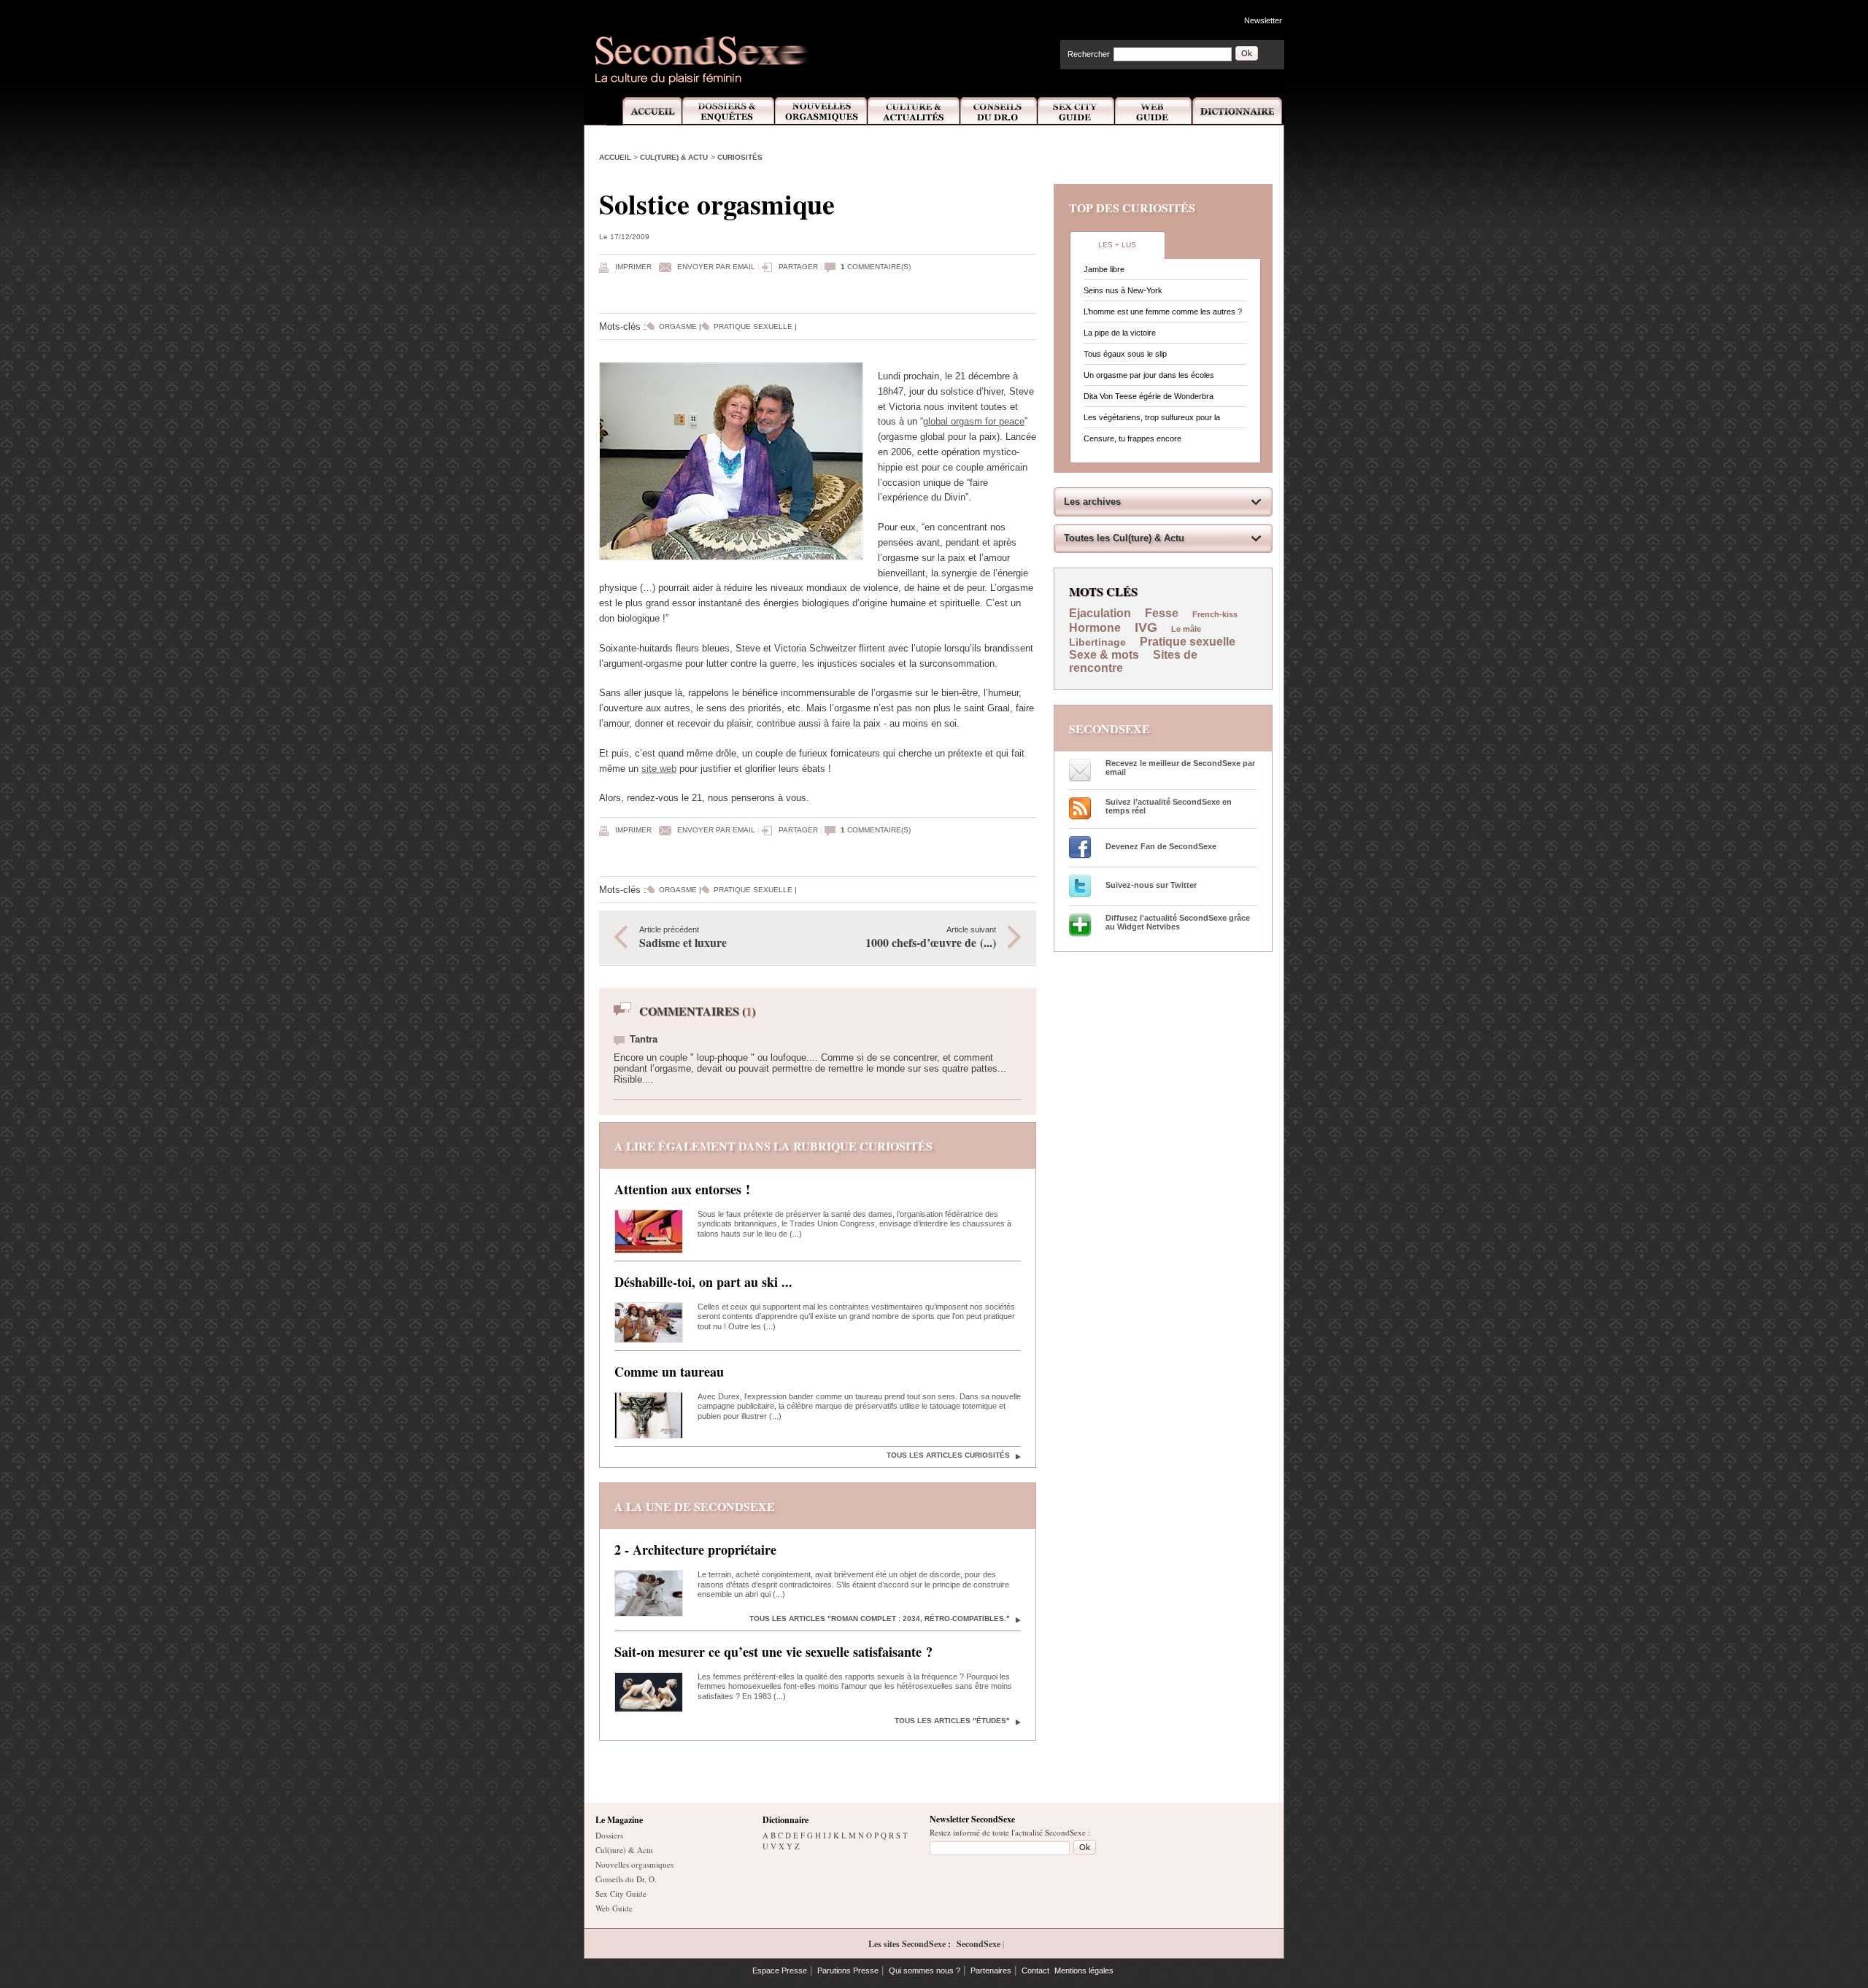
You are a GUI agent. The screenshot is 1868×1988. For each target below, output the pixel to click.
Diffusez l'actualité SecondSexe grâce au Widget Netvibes (1178, 922)
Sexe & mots (1105, 655)
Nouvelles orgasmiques (634, 1864)
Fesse (1163, 613)
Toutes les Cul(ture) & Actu (1124, 538)
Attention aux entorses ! (682, 1189)
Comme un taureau (669, 1372)
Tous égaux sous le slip (1125, 354)
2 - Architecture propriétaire (695, 1550)
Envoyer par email (716, 267)
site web (659, 769)
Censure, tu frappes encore (1132, 438)
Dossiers (609, 1835)
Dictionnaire (1238, 111)
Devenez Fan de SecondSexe (1161, 846)
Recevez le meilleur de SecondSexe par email (1180, 767)
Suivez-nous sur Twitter (1151, 885)
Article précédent (683, 938)
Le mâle (1186, 629)
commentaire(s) (876, 267)
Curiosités (740, 157)
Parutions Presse (848, 1970)
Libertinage (1097, 642)
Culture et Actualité (914, 111)
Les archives (1092, 502)
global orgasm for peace (974, 421)
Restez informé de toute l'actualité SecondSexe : (1010, 1832)
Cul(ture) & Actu (674, 157)
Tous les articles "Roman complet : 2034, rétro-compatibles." (880, 1618)
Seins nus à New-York (1123, 290)
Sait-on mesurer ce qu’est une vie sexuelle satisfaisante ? (773, 1652)
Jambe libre (1104, 269)
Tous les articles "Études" (952, 1721)
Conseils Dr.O (999, 111)
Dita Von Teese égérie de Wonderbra (1149, 396)
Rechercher (1089, 54)
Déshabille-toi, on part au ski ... (703, 1282)
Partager (798, 267)
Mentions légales (1084, 1970)
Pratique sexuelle (753, 326)
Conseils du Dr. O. (626, 1879)
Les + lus (1117, 245)
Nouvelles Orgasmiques (821, 111)
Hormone (1095, 628)
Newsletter (1263, 20)
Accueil (644, 111)
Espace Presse (780, 1970)
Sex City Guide (1076, 111)
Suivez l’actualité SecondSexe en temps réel (1169, 806)
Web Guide (1154, 111)
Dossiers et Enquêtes (728, 111)
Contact (1035, 1970)
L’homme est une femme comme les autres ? (1163, 312)
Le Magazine (619, 1820)
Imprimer (633, 267)
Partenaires (991, 1970)
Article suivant (931, 938)
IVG (1146, 627)
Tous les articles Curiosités (948, 1455)
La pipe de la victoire (1120, 333)
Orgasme (678, 326)
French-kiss (1215, 614)
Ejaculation (1100, 613)
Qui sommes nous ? (925, 1970)
